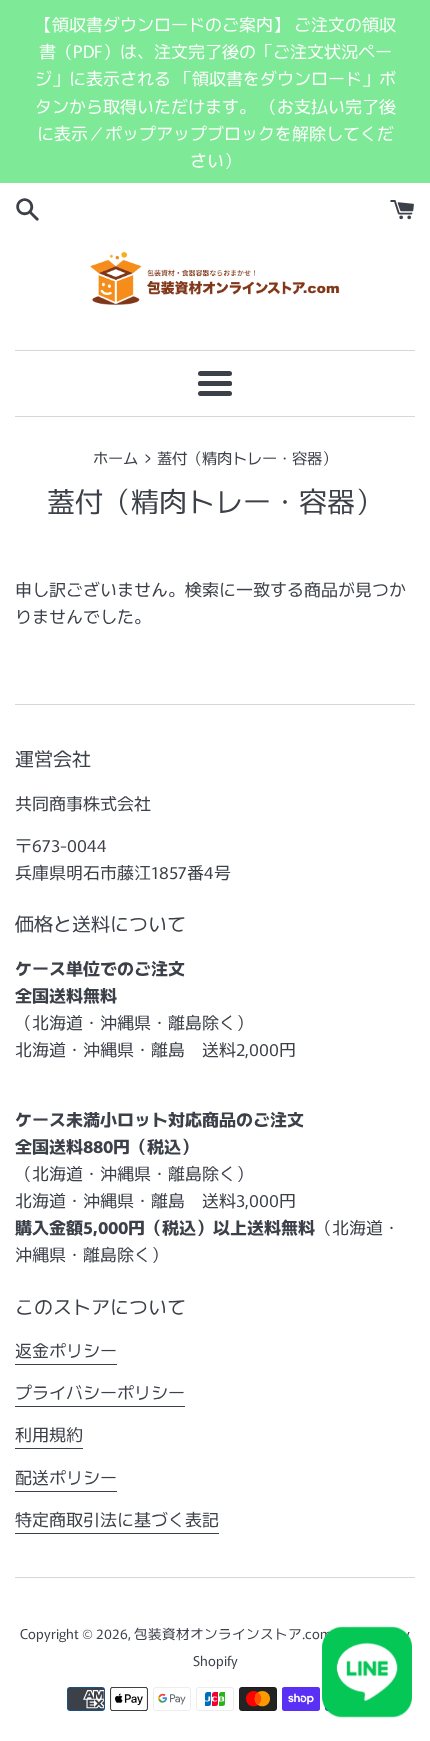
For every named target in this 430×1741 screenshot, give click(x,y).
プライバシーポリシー (100, 1391)
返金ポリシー (66, 1349)
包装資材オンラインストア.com (233, 1633)
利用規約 (49, 1433)
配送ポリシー (66, 1476)
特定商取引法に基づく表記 (117, 1518)
